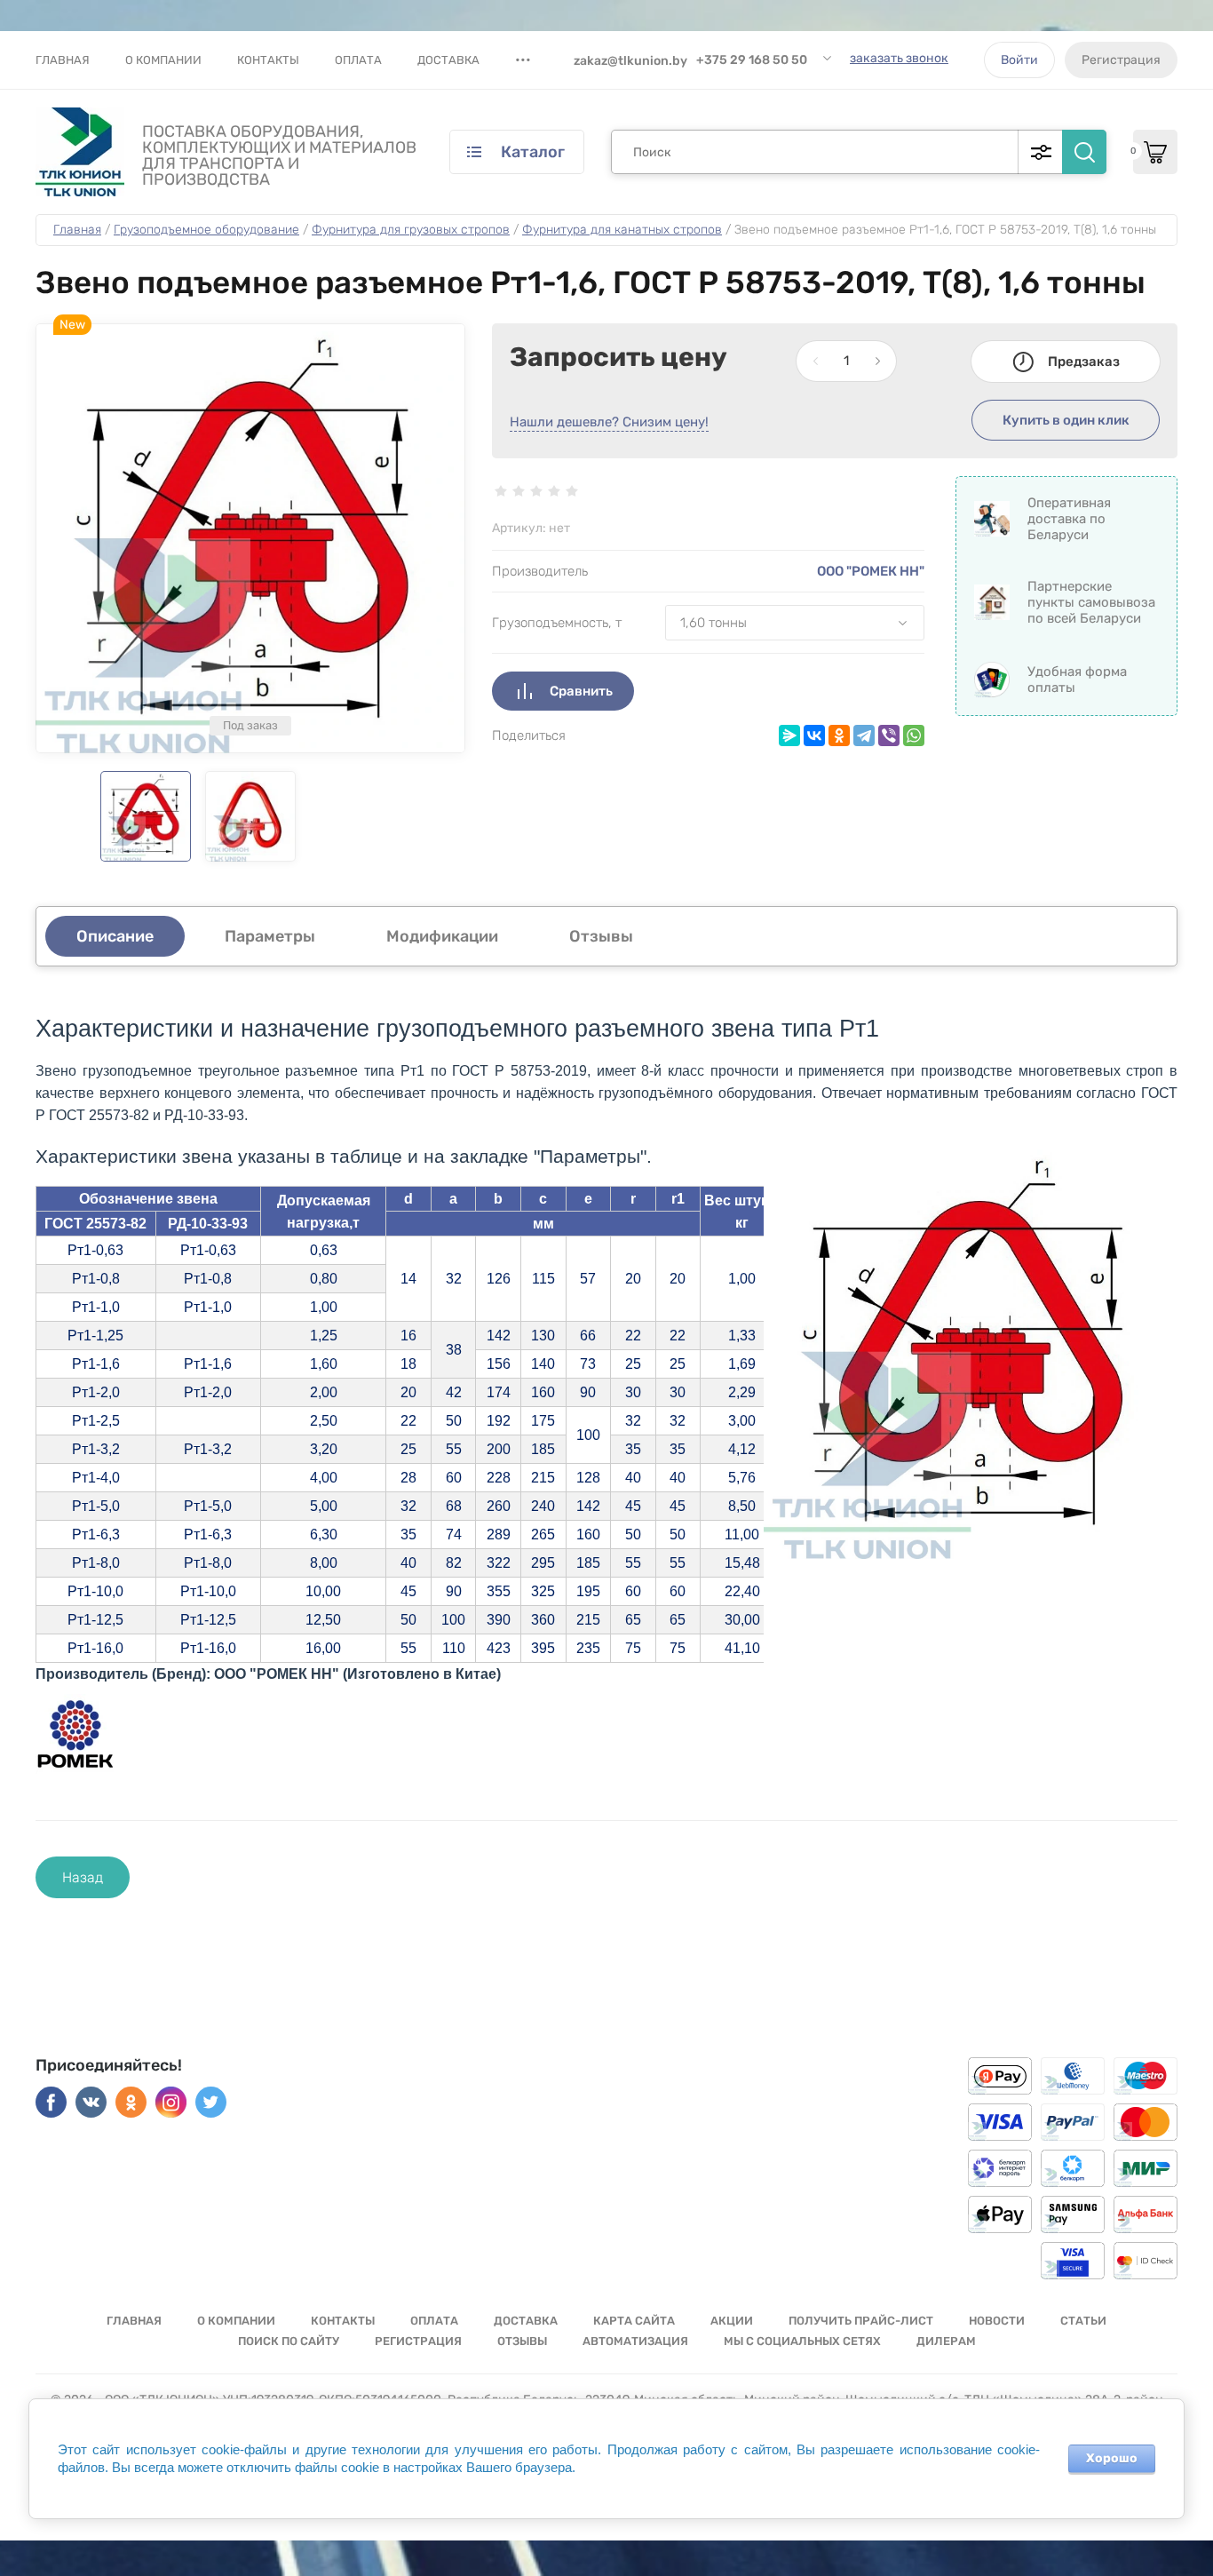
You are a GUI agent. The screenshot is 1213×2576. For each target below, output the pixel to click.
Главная (63, 60)
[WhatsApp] (914, 735)
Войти (1019, 60)
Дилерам (946, 2341)
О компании (163, 60)
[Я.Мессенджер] (789, 735)
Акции (732, 2321)
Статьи (1083, 2321)
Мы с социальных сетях (802, 2341)
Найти (1084, 152)
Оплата (358, 60)
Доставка (448, 60)
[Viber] (889, 735)
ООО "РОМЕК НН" (871, 571)
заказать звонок (899, 58)
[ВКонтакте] (814, 735)
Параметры (270, 936)
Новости (997, 2321)
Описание (115, 936)
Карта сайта (634, 2321)
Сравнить (581, 691)
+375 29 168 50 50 (752, 60)
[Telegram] (864, 735)
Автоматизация (635, 2341)
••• (523, 60)
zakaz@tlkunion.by (630, 61)
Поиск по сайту (289, 2341)
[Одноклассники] (839, 735)
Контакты (268, 60)
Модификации (442, 936)
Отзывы (522, 2341)
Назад (83, 1877)
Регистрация (1121, 60)
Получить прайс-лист (861, 2321)
